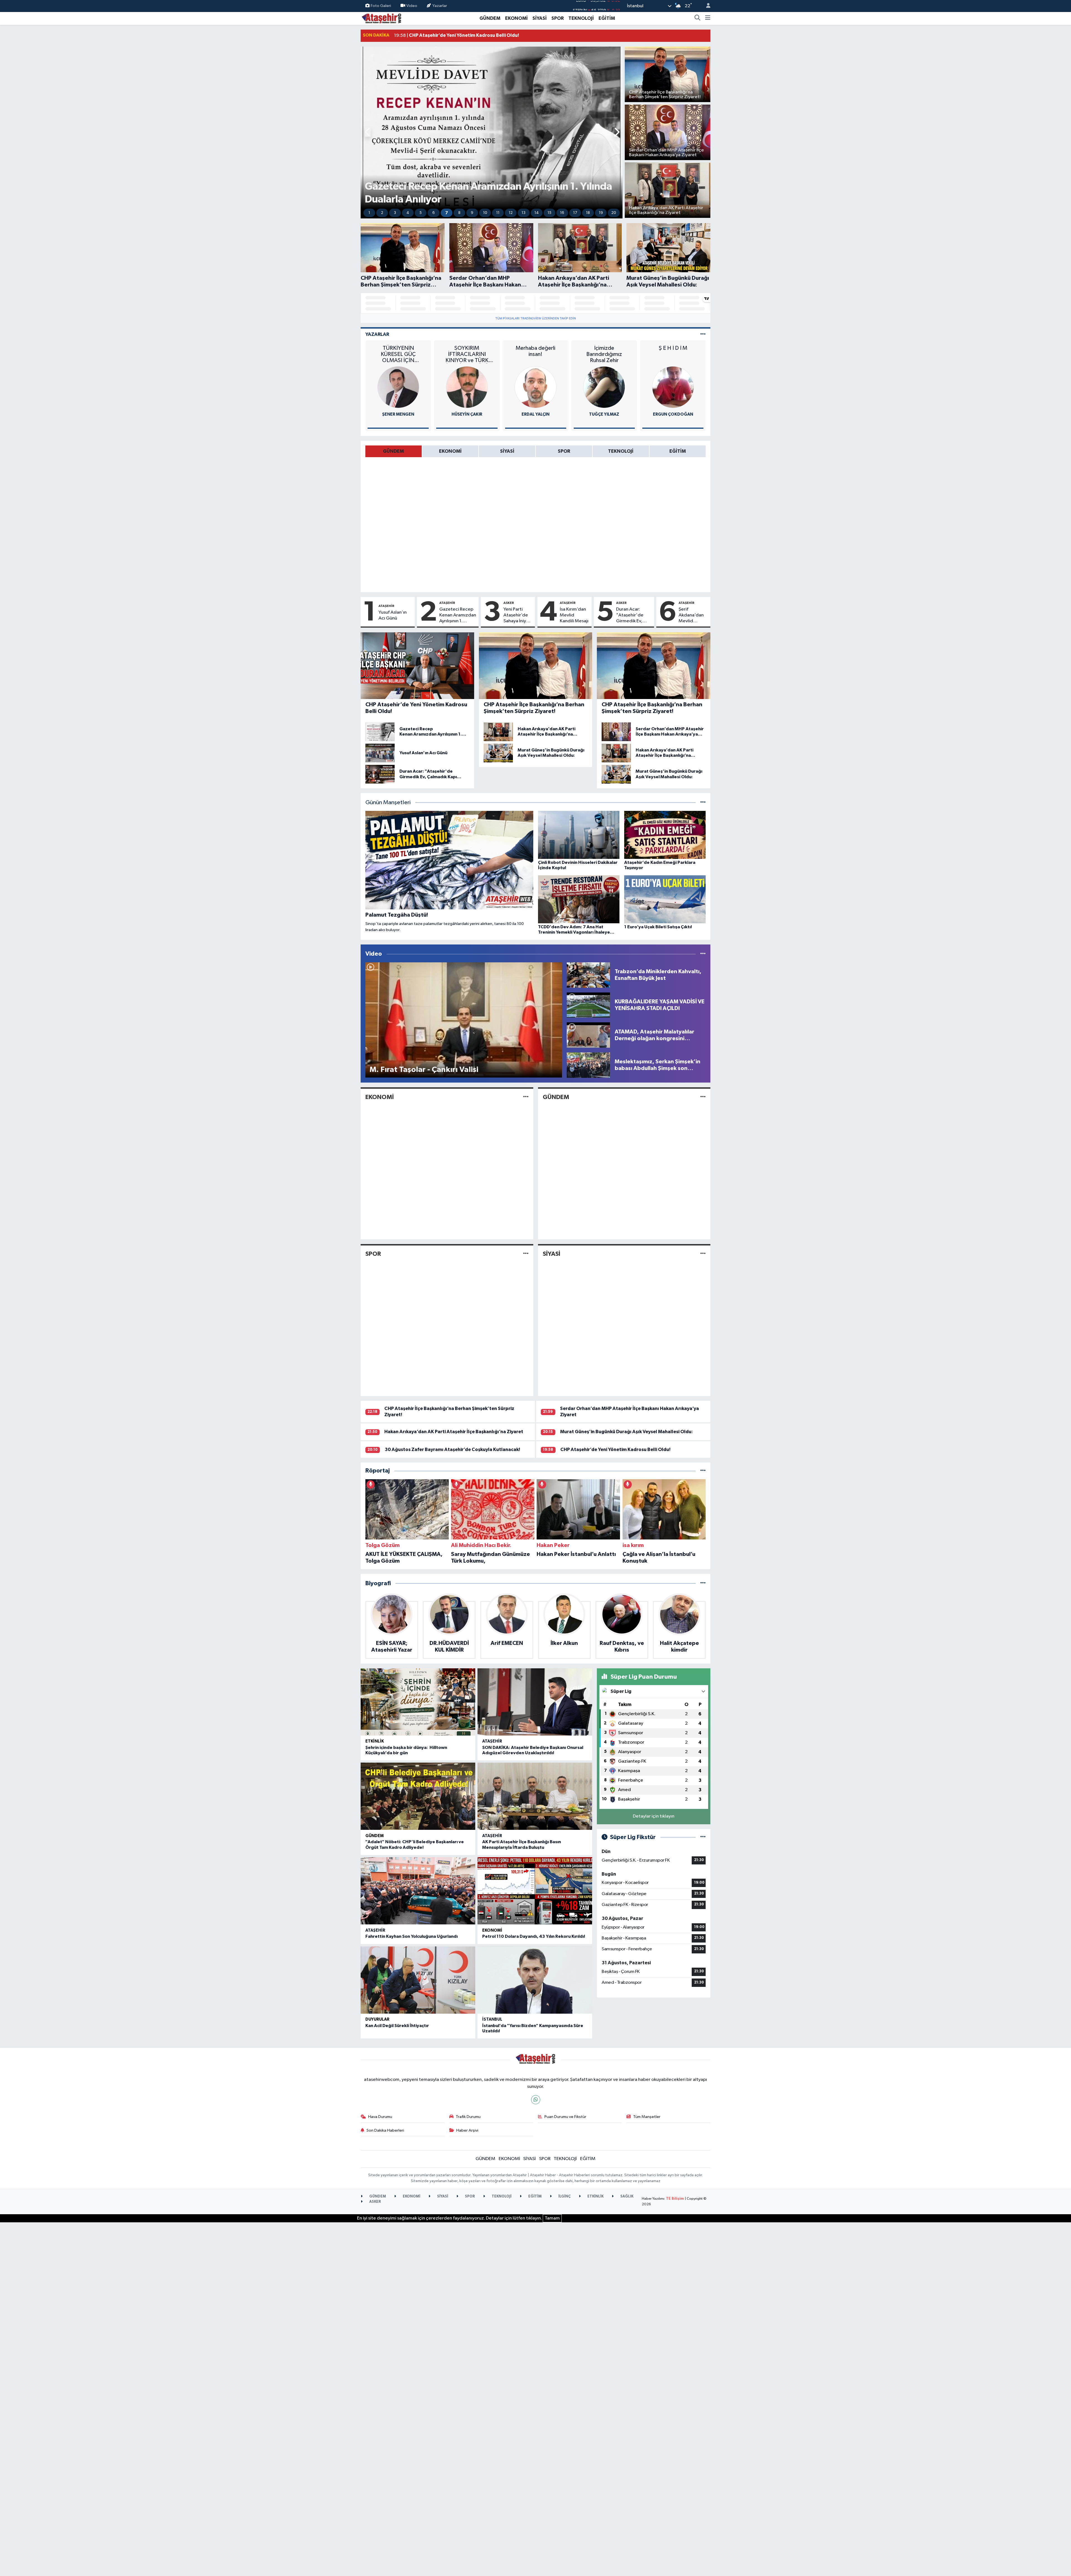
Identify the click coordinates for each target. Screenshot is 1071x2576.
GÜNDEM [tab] (393, 451)
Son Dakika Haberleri (385, 2130)
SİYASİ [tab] (507, 451)
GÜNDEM (490, 18)
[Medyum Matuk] (673, 387)
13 (524, 213)
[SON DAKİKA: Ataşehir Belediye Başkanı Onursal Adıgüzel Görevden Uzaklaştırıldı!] (535, 1702)
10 (485, 213)
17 (575, 213)
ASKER (509, 603)
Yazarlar (440, 6)
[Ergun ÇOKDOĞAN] (467, 387)
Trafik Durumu (468, 2117)
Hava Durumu (380, 2117)
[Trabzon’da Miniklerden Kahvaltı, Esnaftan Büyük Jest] (588, 975)
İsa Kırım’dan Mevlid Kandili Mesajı (574, 615)
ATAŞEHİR (386, 606)
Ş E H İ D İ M (467, 348)
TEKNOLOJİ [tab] (621, 451)
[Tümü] (703, 1471)
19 (601, 213)
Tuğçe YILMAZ (398, 414)
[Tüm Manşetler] (703, 803)
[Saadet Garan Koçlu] (604, 387)
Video (412, 6)
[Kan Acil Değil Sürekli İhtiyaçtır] (418, 1980)
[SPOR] (526, 1254)
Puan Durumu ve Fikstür (565, 2117)
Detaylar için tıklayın (654, 1816)
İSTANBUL (492, 2019)
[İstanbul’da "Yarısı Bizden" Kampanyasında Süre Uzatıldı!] (535, 1980)
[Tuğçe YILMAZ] (398, 387)
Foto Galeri (381, 6)
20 (614, 213)
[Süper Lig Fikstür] (703, 1837)
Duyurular (377, 2019)
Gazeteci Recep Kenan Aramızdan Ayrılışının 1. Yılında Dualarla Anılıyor (458, 616)
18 (588, 213)
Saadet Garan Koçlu (604, 414)
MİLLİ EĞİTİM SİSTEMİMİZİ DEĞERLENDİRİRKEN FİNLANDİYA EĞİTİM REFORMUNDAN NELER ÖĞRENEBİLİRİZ (604, 354)
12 (511, 213)
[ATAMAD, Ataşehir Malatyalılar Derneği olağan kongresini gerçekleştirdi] (588, 1035)
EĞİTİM (607, 18)
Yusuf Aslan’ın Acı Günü (393, 615)
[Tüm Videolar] (703, 954)
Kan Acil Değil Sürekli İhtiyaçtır (397, 2026)
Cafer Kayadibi (536, 414)
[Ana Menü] (708, 18)
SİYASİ (540, 18)
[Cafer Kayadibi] (535, 387)
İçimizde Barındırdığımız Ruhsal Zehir (398, 354)
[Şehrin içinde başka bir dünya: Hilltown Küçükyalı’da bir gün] (418, 1702)
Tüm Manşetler (647, 2117)
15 (549, 213)
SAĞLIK (626, 2197)
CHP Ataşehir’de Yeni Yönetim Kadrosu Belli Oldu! (615, 1450)
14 (537, 213)
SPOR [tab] (564, 451)
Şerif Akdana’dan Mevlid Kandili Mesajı (693, 616)
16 (562, 213)
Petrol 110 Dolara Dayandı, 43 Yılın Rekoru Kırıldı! (534, 1936)
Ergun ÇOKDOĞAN (467, 414)
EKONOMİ (516, 18)
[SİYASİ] (703, 1254)
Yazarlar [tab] (377, 334)
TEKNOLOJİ (581, 18)
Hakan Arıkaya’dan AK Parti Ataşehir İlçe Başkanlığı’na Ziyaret (454, 1432)
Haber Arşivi (467, 2130)
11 (498, 213)
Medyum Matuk (673, 414)
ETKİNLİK (375, 1741)
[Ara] (698, 18)
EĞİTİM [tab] (678, 451)
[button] (368, 133)
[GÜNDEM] (703, 1097)
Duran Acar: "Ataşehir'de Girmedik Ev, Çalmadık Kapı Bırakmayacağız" (634, 616)
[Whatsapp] (536, 2100)
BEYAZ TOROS (535, 348)
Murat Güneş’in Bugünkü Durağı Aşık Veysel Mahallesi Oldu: (626, 1432)
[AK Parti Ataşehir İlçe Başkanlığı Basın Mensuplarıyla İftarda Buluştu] (535, 1796)
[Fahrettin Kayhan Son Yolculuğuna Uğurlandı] (418, 1891)
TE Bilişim (675, 2199)
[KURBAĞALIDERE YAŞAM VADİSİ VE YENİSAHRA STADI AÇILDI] (588, 1005)
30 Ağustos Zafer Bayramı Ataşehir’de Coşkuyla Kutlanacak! (452, 1450)
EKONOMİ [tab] (450, 451)
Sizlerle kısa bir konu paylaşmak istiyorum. (673, 351)
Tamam (552, 2218)
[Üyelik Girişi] (706, 6)
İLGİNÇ (564, 2197)
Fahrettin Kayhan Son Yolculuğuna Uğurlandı (412, 1936)
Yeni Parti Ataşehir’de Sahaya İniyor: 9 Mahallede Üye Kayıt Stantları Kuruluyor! (518, 616)
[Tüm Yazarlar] (703, 334)
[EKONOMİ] (526, 1097)
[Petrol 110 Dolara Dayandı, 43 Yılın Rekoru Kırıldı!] (535, 1891)
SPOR (558, 18)
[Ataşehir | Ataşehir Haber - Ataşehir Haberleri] (382, 18)
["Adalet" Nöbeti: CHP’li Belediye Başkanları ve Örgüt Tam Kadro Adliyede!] (418, 1796)
